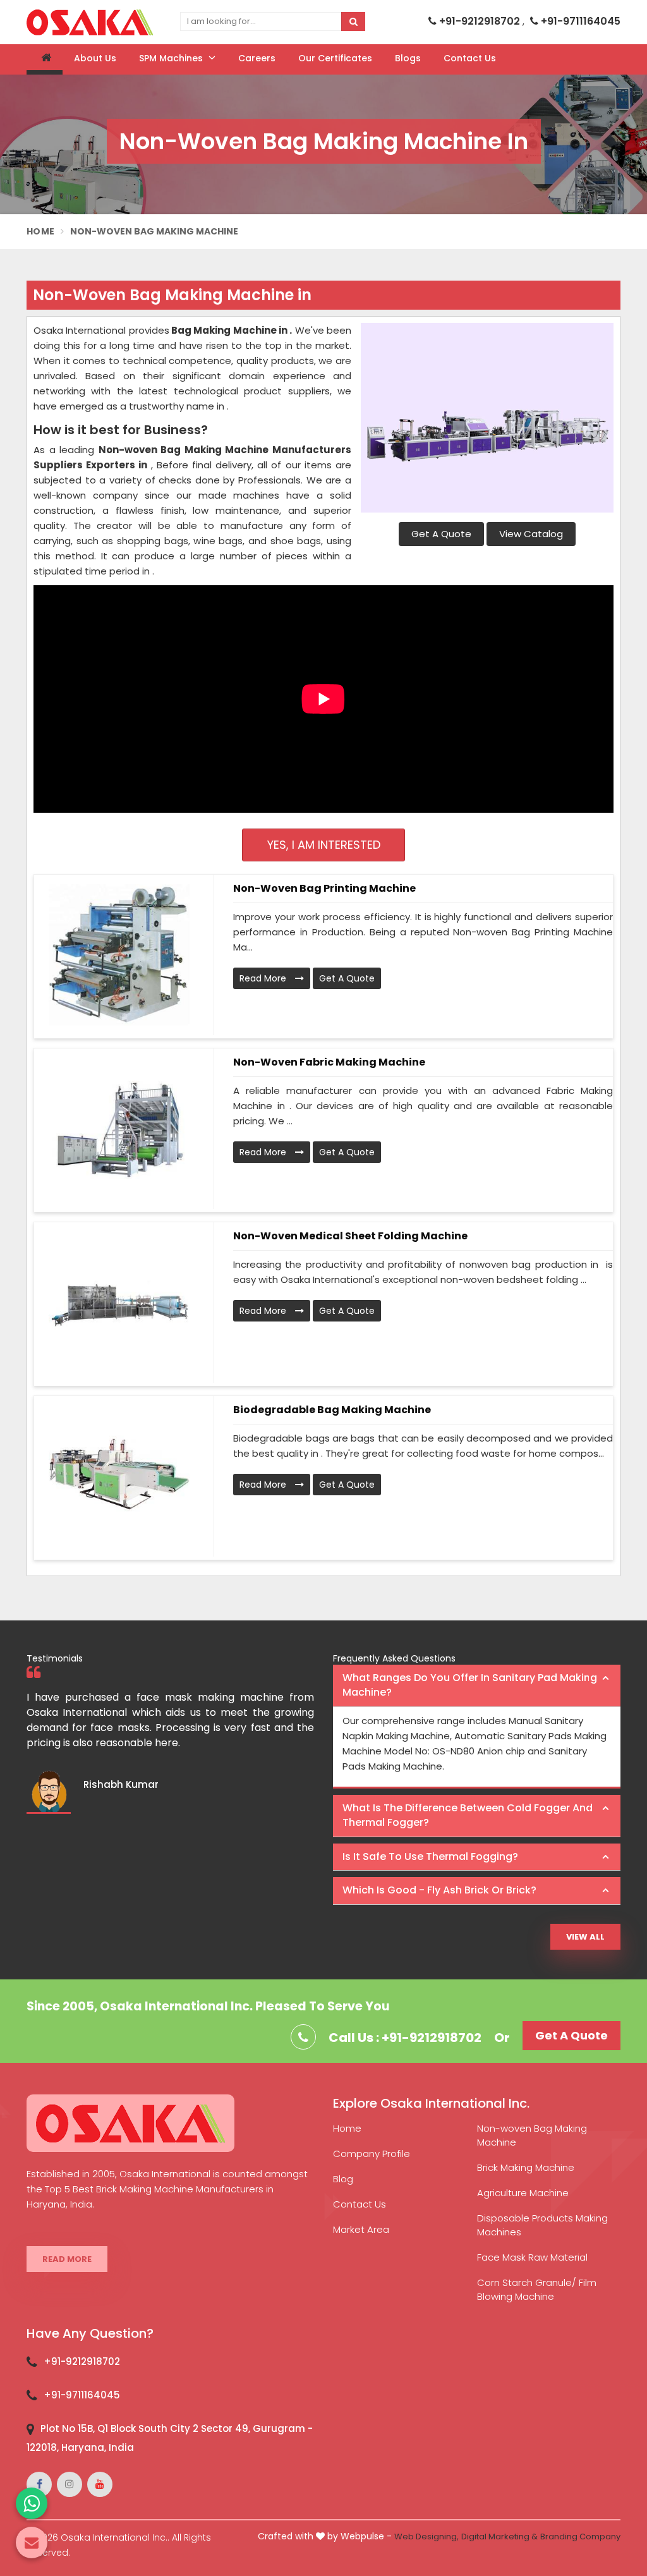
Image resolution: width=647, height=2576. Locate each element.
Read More (264, 978)
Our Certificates (335, 58)
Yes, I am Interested (324, 845)
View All (585, 1937)
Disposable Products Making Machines (542, 2225)
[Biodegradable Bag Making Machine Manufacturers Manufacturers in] (119, 1476)
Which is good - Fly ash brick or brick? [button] (439, 1890)
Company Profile (372, 2154)
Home (40, 231)
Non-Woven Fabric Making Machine (329, 1062)
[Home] (45, 59)
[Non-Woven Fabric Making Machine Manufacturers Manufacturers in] (119, 1129)
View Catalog (531, 534)
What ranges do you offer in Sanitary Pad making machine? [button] (470, 1685)
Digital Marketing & (499, 2537)
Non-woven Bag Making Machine (532, 2135)
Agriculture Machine (523, 2193)
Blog (343, 2179)
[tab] (477, 1686)
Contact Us (470, 58)
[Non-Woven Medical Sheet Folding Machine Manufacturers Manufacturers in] (119, 1303)
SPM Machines (172, 58)
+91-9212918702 (480, 21)
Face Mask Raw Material (532, 2257)
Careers (257, 58)
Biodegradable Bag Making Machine (332, 1410)
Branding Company (580, 2537)
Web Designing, (426, 2537)
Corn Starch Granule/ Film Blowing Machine (537, 2289)
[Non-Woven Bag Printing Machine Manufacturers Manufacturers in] (119, 955)
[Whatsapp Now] (32, 2503)
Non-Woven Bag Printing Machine (324, 888)
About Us (95, 58)
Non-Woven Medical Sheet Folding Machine (350, 1236)
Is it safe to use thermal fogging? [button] (430, 1856)
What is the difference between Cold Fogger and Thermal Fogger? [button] (468, 1815)
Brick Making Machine (526, 2167)
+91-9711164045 (579, 21)
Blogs (408, 58)
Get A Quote (441, 534)
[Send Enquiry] (32, 2543)
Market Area (361, 2229)
